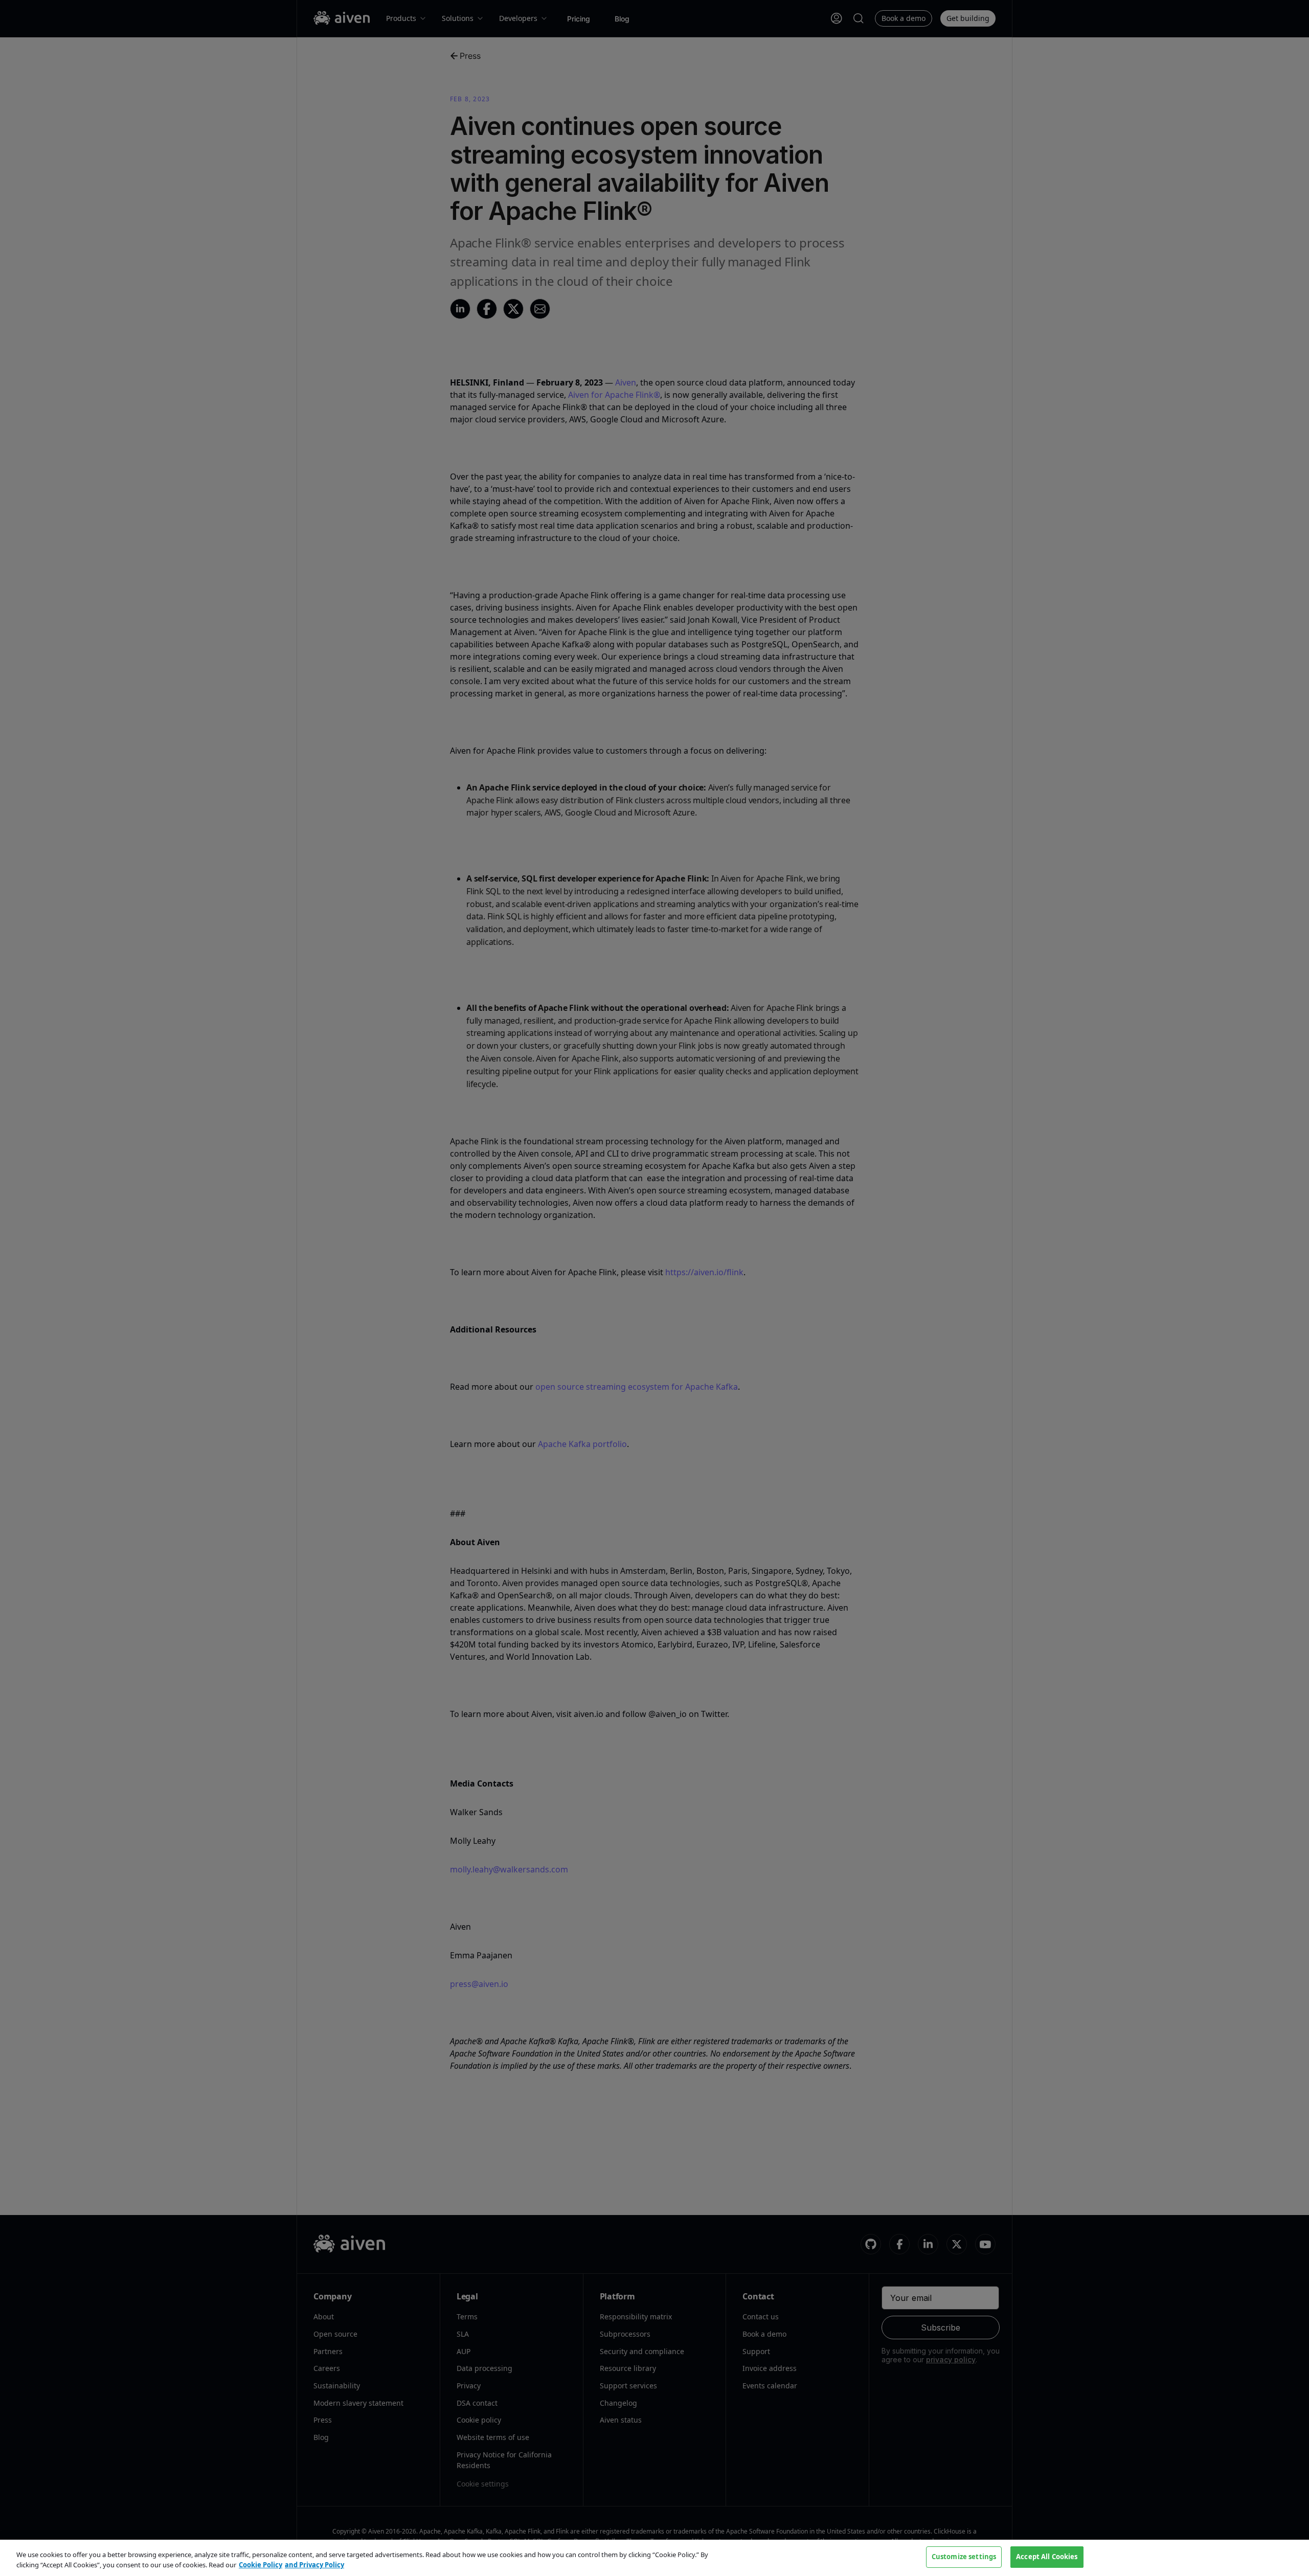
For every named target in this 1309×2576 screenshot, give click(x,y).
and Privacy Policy (314, 2565)
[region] (654, 2558)
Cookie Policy (261, 2565)
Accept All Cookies (1047, 2557)
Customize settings (964, 2557)
